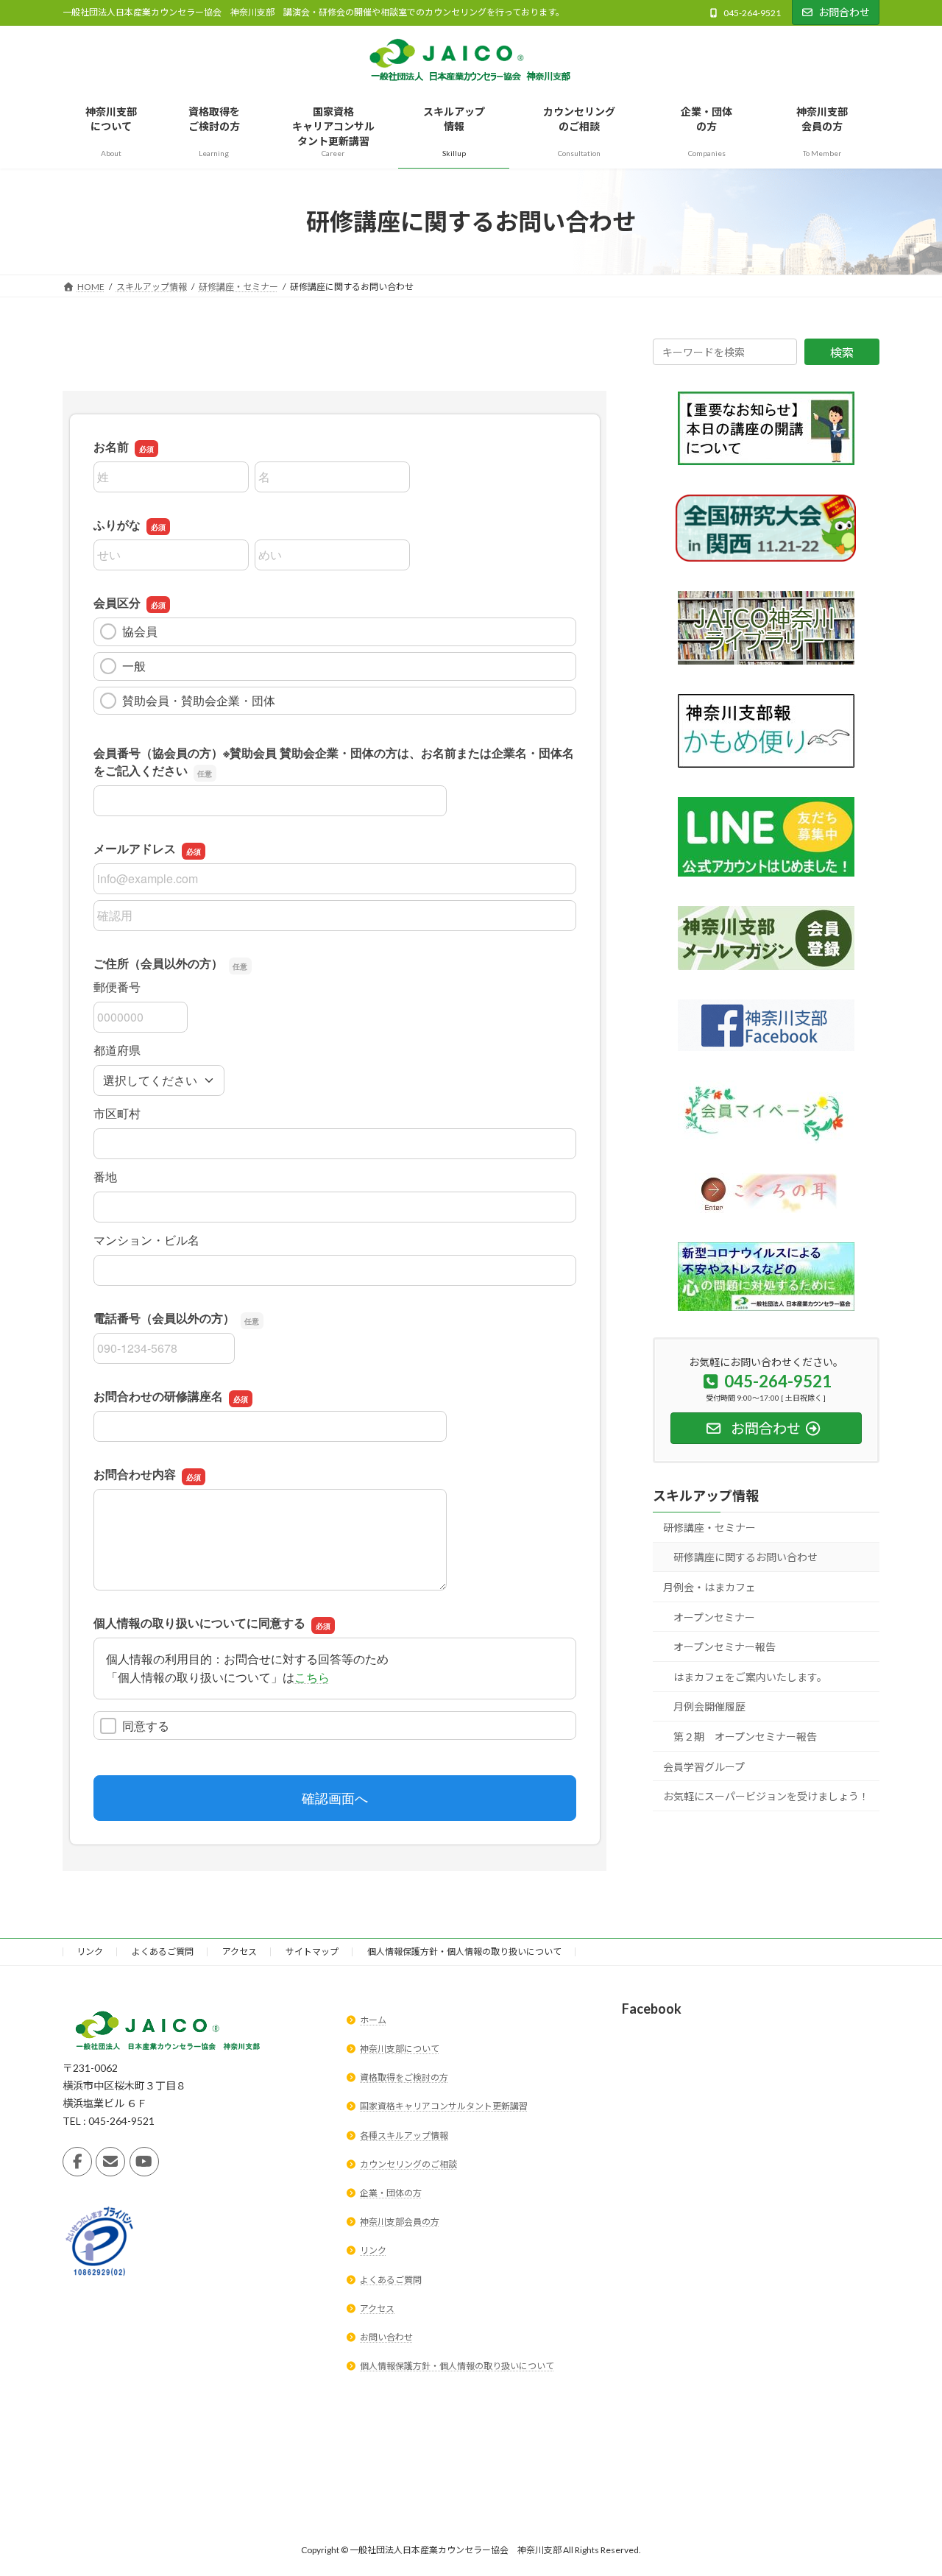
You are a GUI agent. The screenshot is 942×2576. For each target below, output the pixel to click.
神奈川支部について (400, 2049)
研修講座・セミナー (709, 1528)
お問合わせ (844, 12)
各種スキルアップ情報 (404, 2136)
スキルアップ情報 (706, 1496)
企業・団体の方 (391, 2193)
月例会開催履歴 (709, 1707)
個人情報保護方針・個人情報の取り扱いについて (464, 1952)
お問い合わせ (386, 2337)
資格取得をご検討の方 (404, 2078)
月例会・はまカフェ (709, 1587)
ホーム (373, 2020)
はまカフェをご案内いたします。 (750, 1677)
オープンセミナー (714, 1617)
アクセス (240, 1952)
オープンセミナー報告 (725, 1647)
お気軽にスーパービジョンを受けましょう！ (766, 1796)
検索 (842, 352)
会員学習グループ (704, 1767)
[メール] (110, 2162)
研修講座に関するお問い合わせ (746, 1558)
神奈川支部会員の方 (400, 2222)
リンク (90, 1952)
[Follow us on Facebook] (77, 2162)
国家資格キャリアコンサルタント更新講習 (444, 2107)
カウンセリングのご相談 (408, 2164)
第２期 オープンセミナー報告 (745, 1737)
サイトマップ (312, 1952)
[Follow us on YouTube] (144, 2162)
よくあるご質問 (163, 1952)
